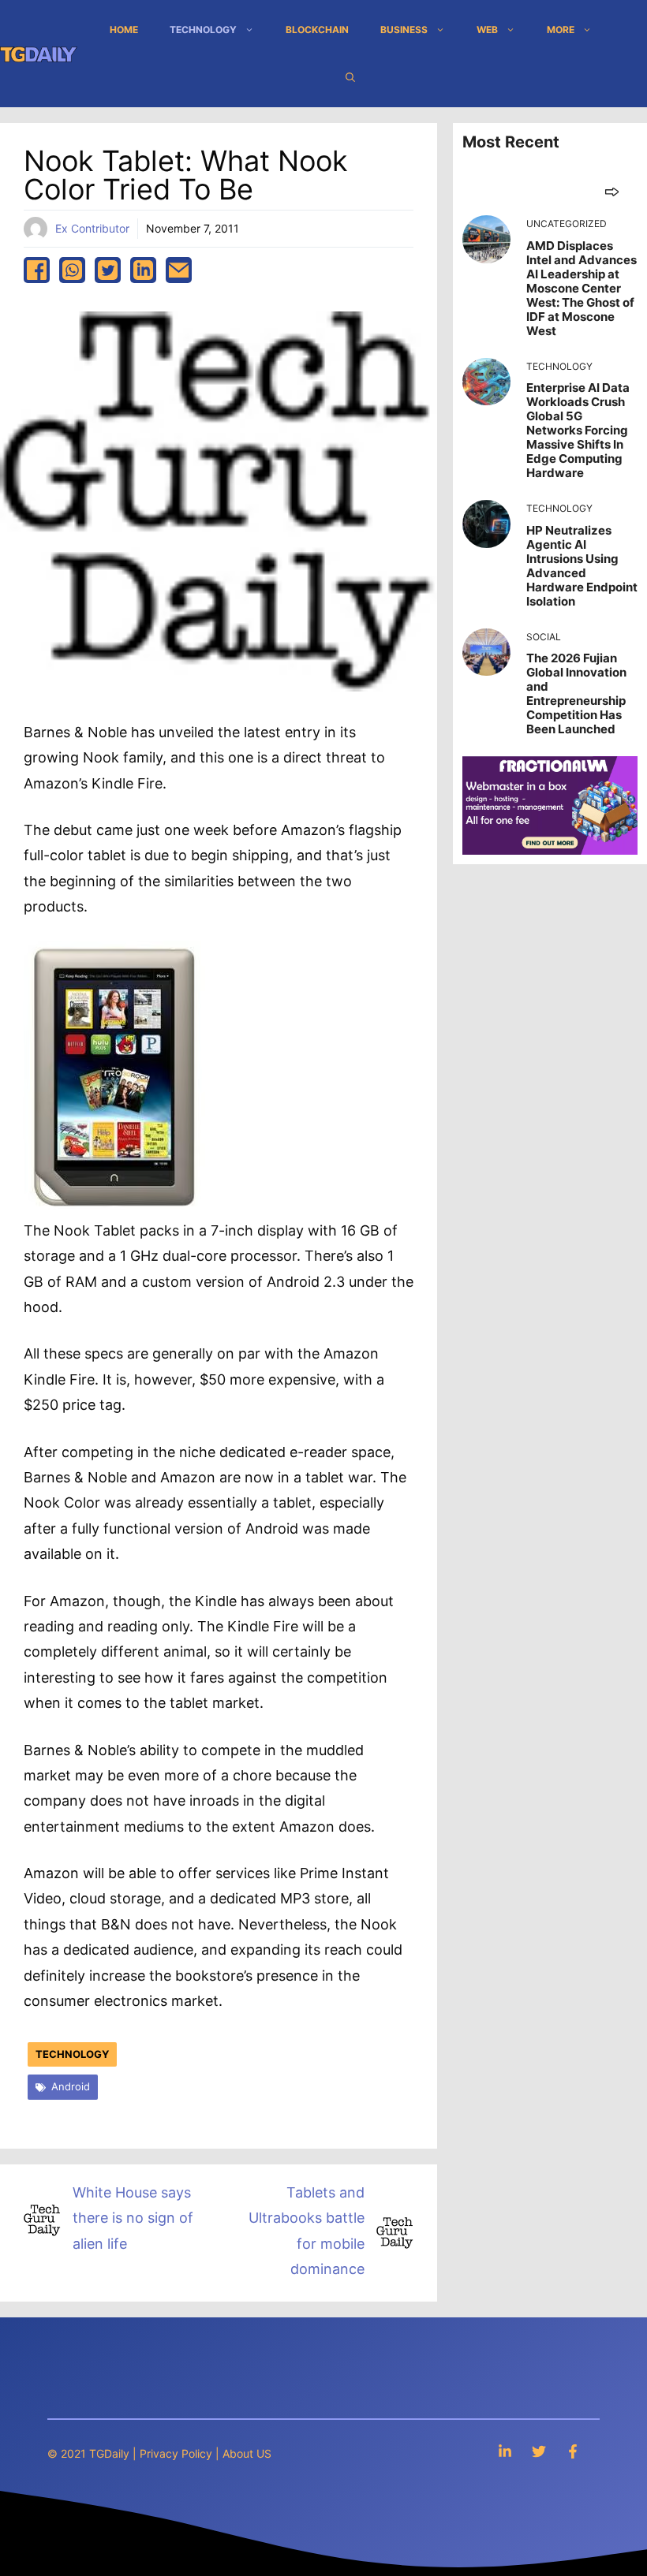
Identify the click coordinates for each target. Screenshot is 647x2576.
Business (404, 30)
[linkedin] (143, 270)
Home (124, 30)
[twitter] (108, 270)
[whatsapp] (72, 270)
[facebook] (37, 270)
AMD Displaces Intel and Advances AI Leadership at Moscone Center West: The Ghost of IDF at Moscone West (582, 288)
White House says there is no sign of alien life (133, 2218)
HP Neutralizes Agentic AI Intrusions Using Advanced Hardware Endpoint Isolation (582, 566)
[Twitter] (539, 2451)
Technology (203, 30)
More (561, 30)
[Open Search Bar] (350, 77)
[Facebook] (573, 2451)
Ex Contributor (92, 228)
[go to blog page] (612, 191)
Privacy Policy (176, 2453)
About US (247, 2453)
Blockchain (317, 30)
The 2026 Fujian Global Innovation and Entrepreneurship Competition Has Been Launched (576, 693)
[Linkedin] (505, 2451)
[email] (179, 270)
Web (487, 30)
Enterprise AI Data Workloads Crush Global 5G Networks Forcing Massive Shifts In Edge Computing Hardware (578, 430)
